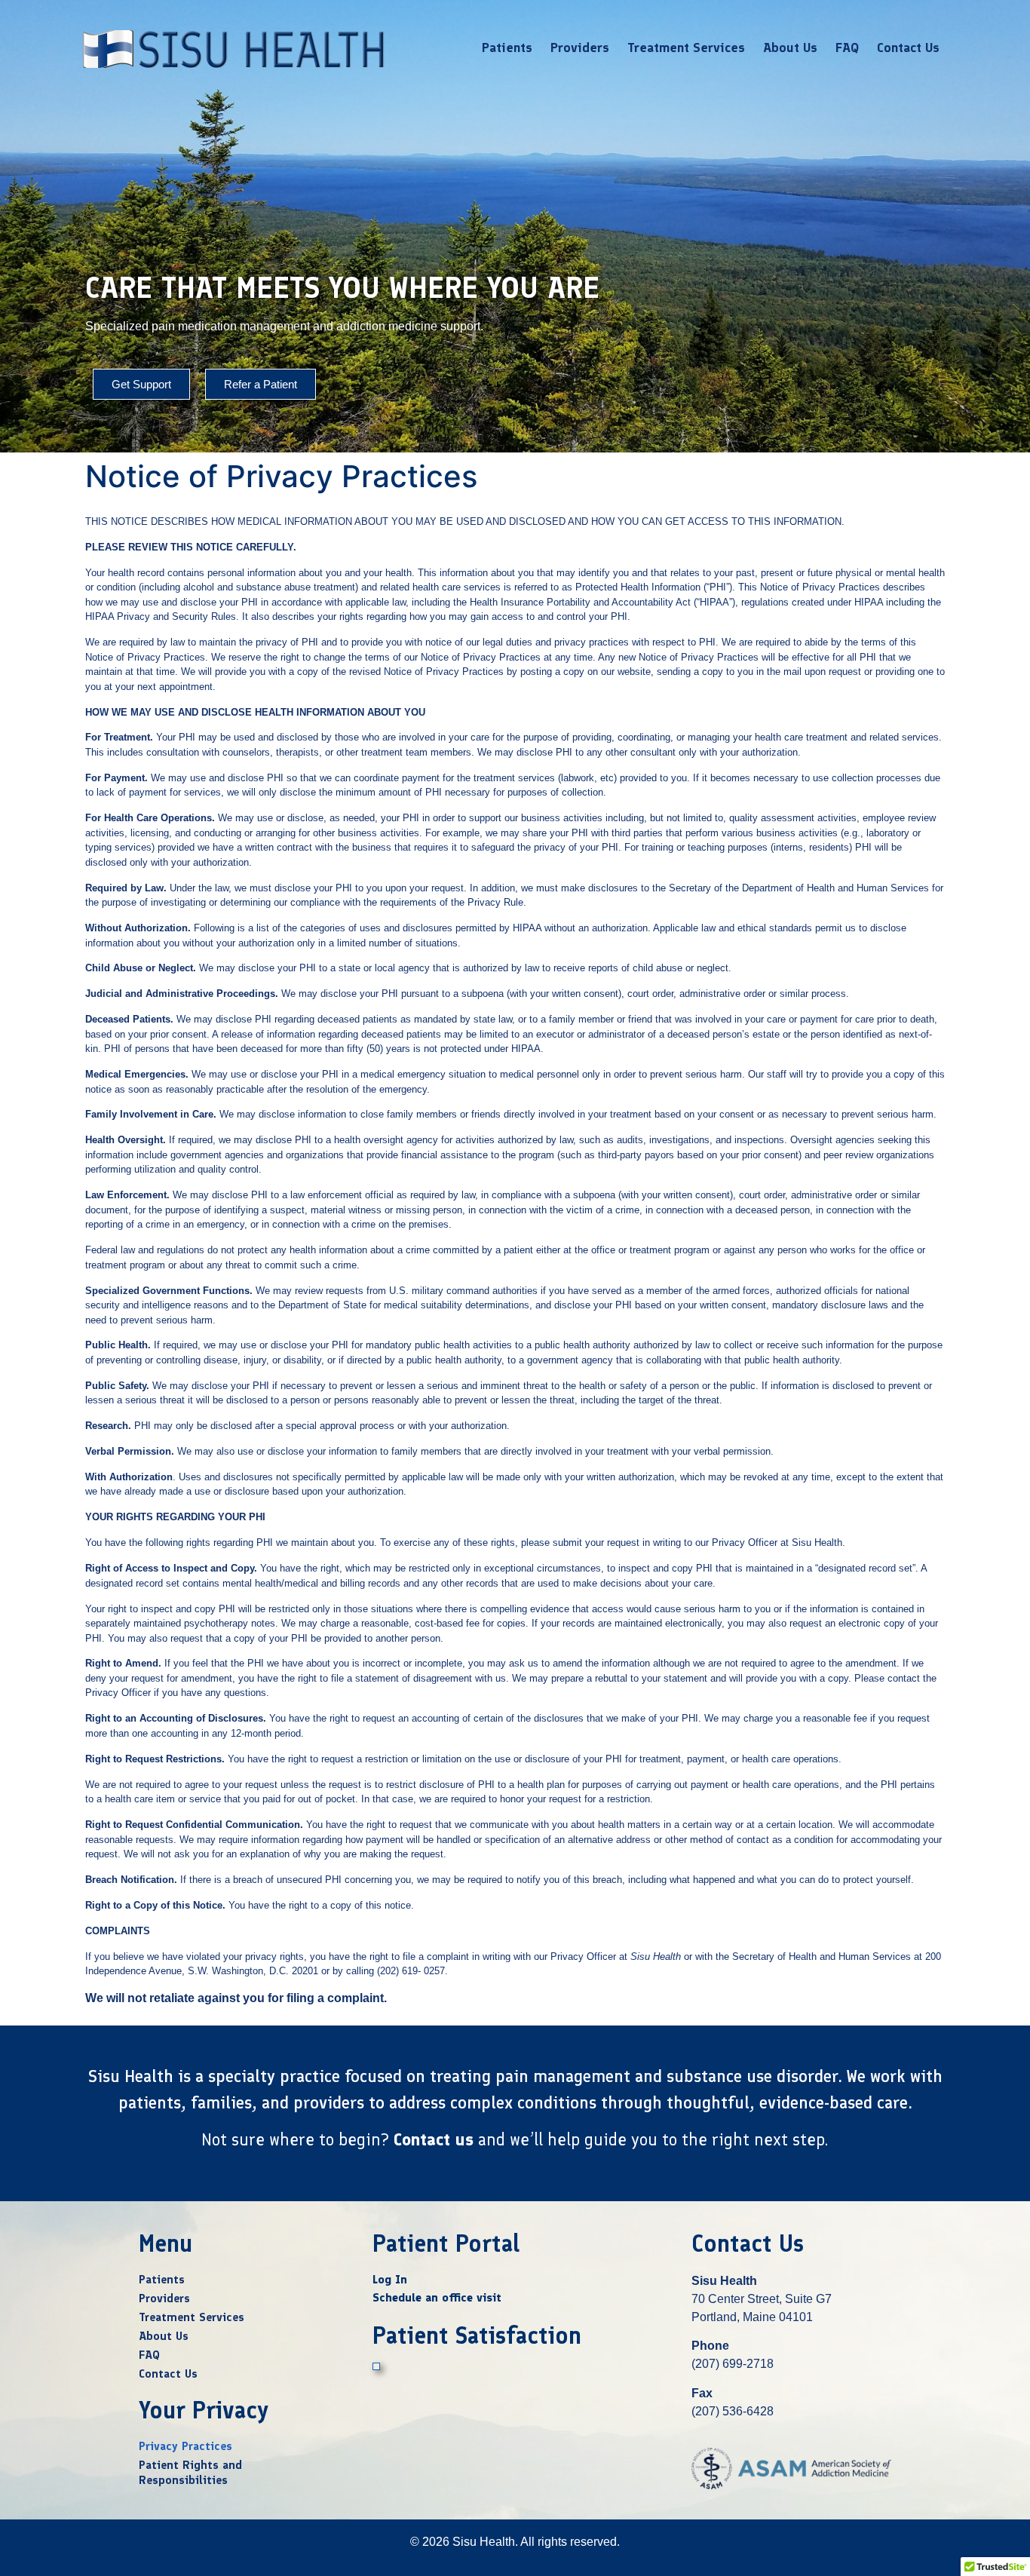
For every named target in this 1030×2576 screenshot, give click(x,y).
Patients (507, 48)
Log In (390, 2279)
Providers (580, 48)
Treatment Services (686, 48)
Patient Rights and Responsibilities (190, 2472)
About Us (790, 48)
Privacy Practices (185, 2446)
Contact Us (908, 48)
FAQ (847, 48)
